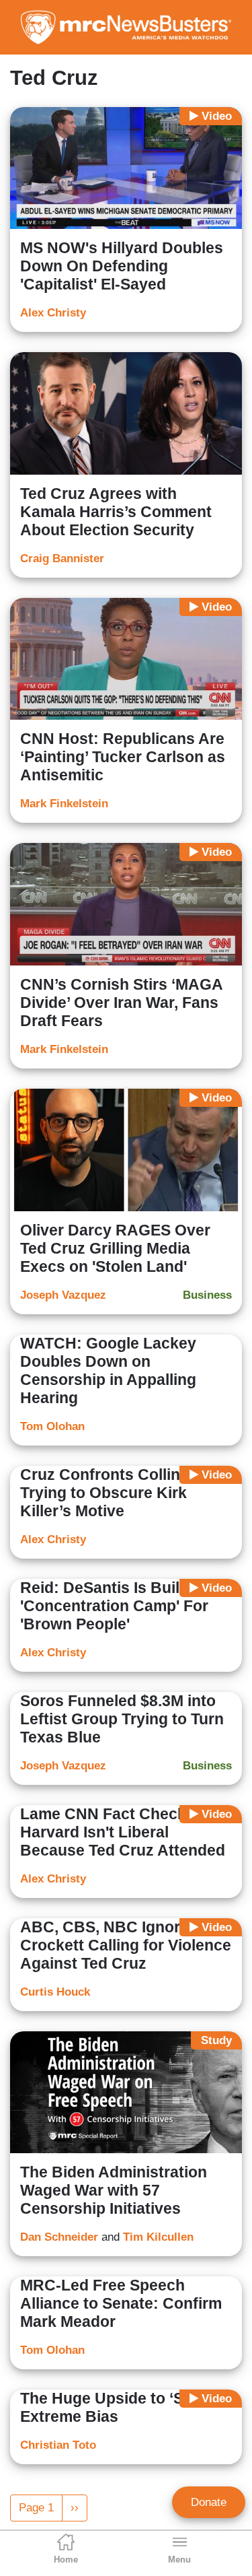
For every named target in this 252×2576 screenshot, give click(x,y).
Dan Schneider (59, 2237)
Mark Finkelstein (64, 804)
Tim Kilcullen (158, 2237)
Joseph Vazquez (63, 1295)
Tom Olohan (52, 1426)
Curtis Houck (55, 1992)
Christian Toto (58, 2445)
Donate (209, 2502)
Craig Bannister (62, 558)
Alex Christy (53, 313)
